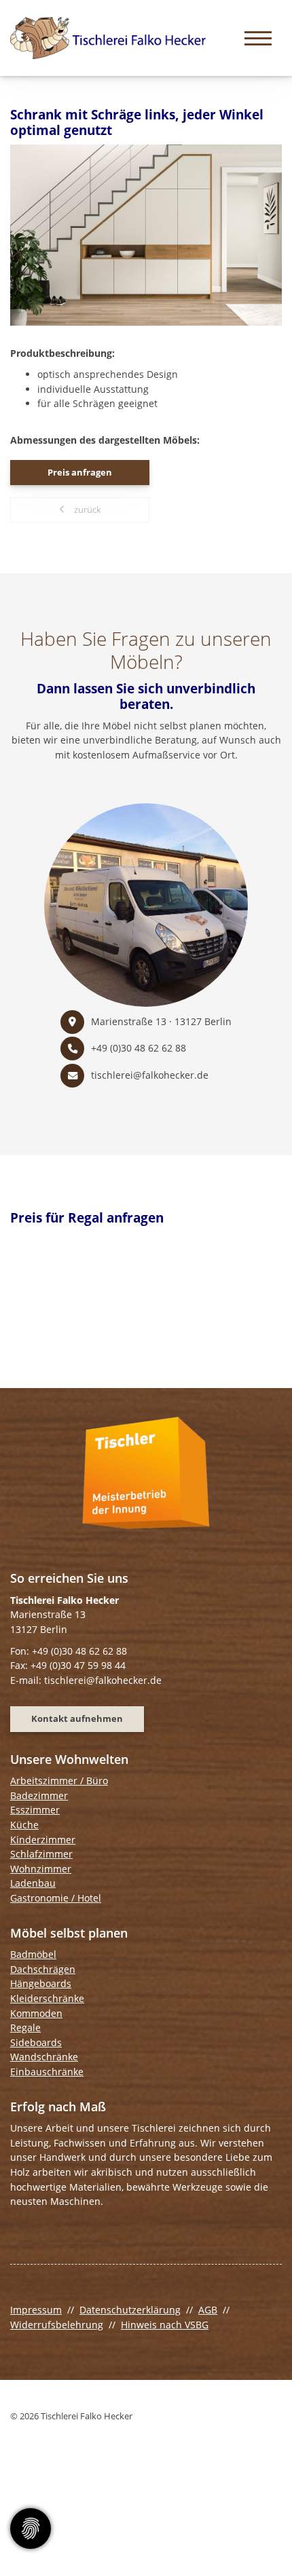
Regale (25, 2027)
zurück (87, 510)
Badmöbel (33, 1954)
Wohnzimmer (41, 1869)
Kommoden (36, 2013)
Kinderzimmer (43, 1840)
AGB (208, 2310)
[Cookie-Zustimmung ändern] (31, 2529)
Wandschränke (44, 2057)
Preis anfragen (80, 472)
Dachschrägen (43, 1969)
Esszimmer (35, 1810)
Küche (24, 1825)
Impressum (36, 2310)
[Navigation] (258, 38)
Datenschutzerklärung (130, 2310)
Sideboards (36, 2042)
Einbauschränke (47, 2072)
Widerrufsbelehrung (57, 2325)
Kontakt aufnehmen (77, 1718)
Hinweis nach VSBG (165, 2325)
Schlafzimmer (41, 1854)
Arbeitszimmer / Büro (59, 1781)
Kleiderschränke (47, 1998)
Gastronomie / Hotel (56, 1898)
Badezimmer (39, 1795)
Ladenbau (33, 1883)
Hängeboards (41, 1983)
